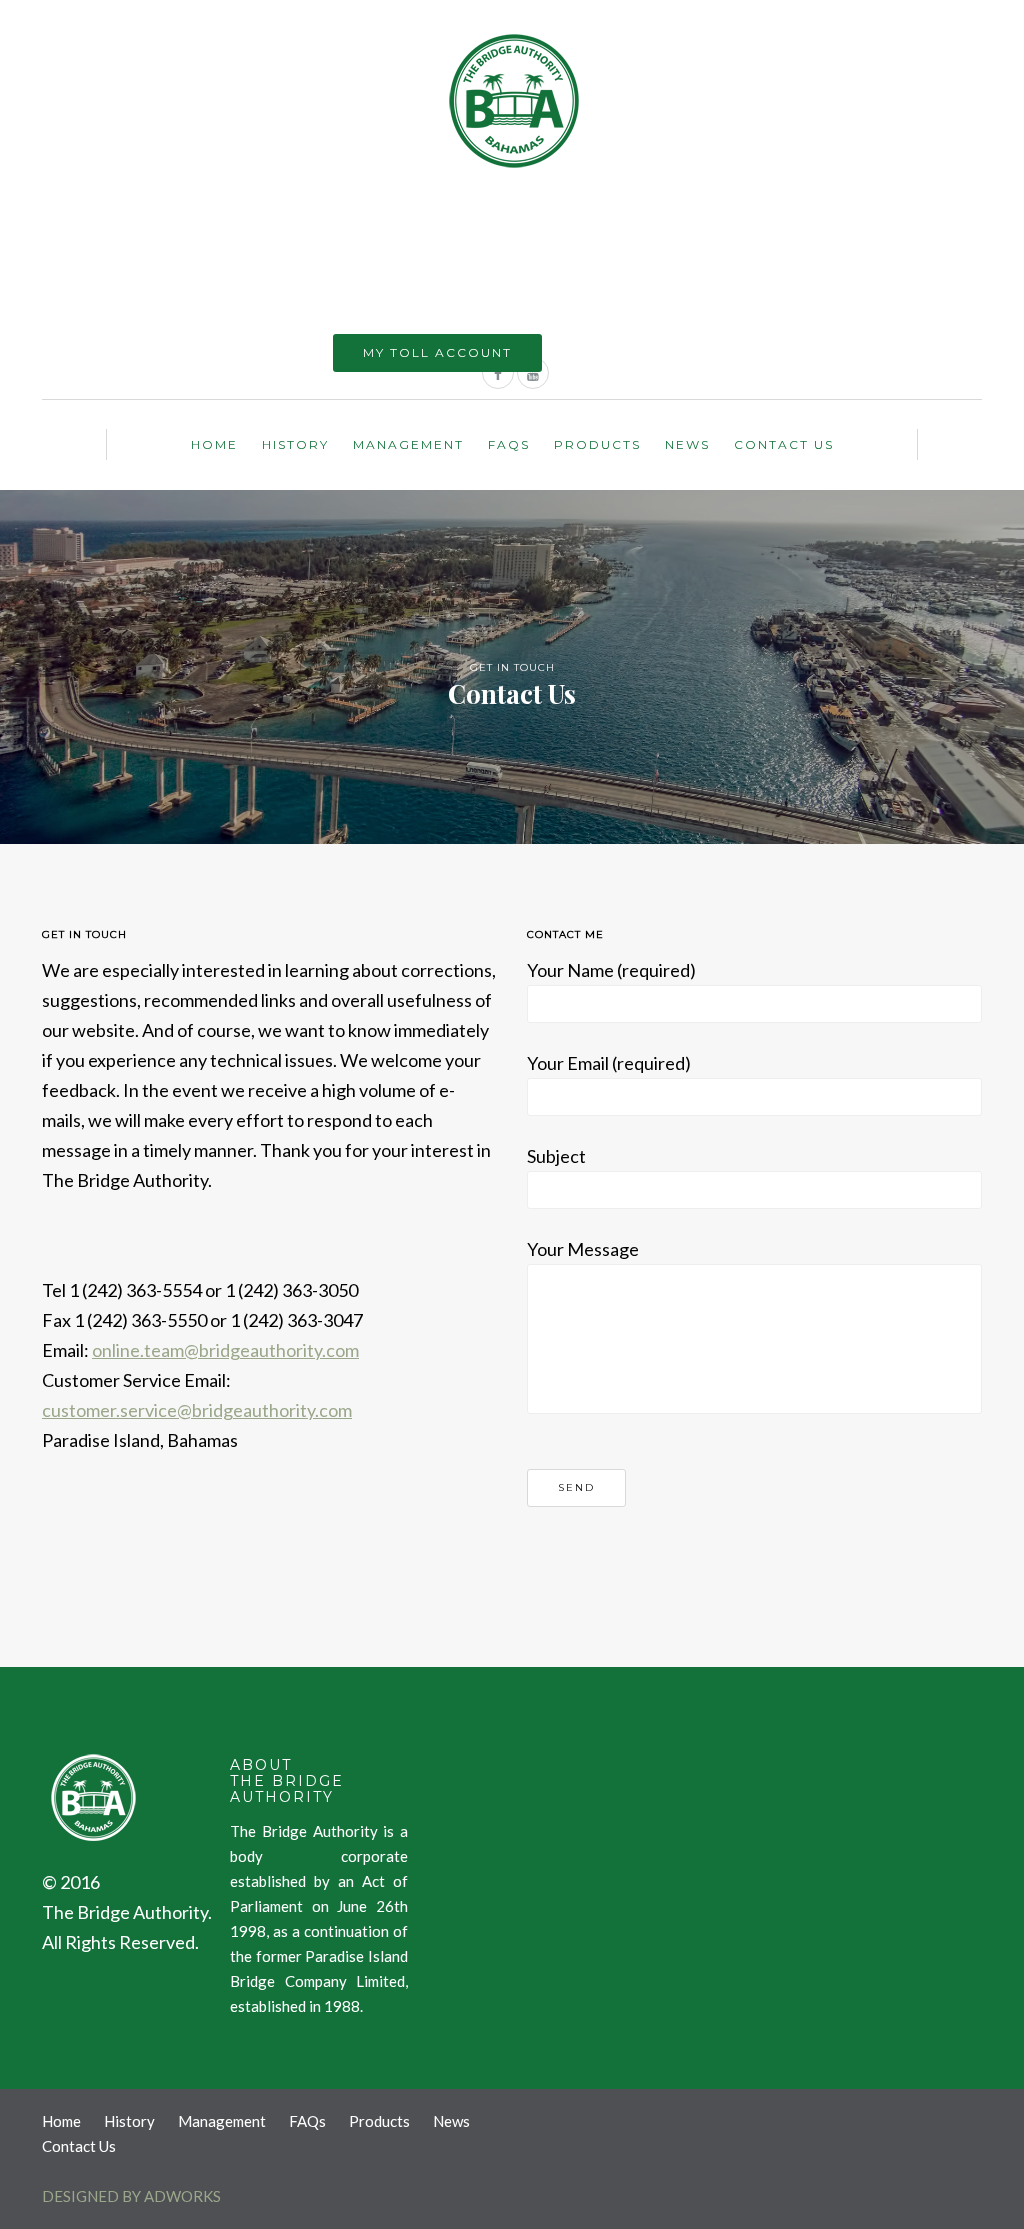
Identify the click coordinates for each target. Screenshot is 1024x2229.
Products (597, 444)
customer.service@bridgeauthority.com (197, 1410)
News (687, 444)
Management (408, 444)
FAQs (509, 444)
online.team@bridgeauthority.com (225, 1350)
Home (214, 444)
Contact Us (784, 444)
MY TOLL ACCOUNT (437, 352)
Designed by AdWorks (131, 2196)
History (295, 444)
